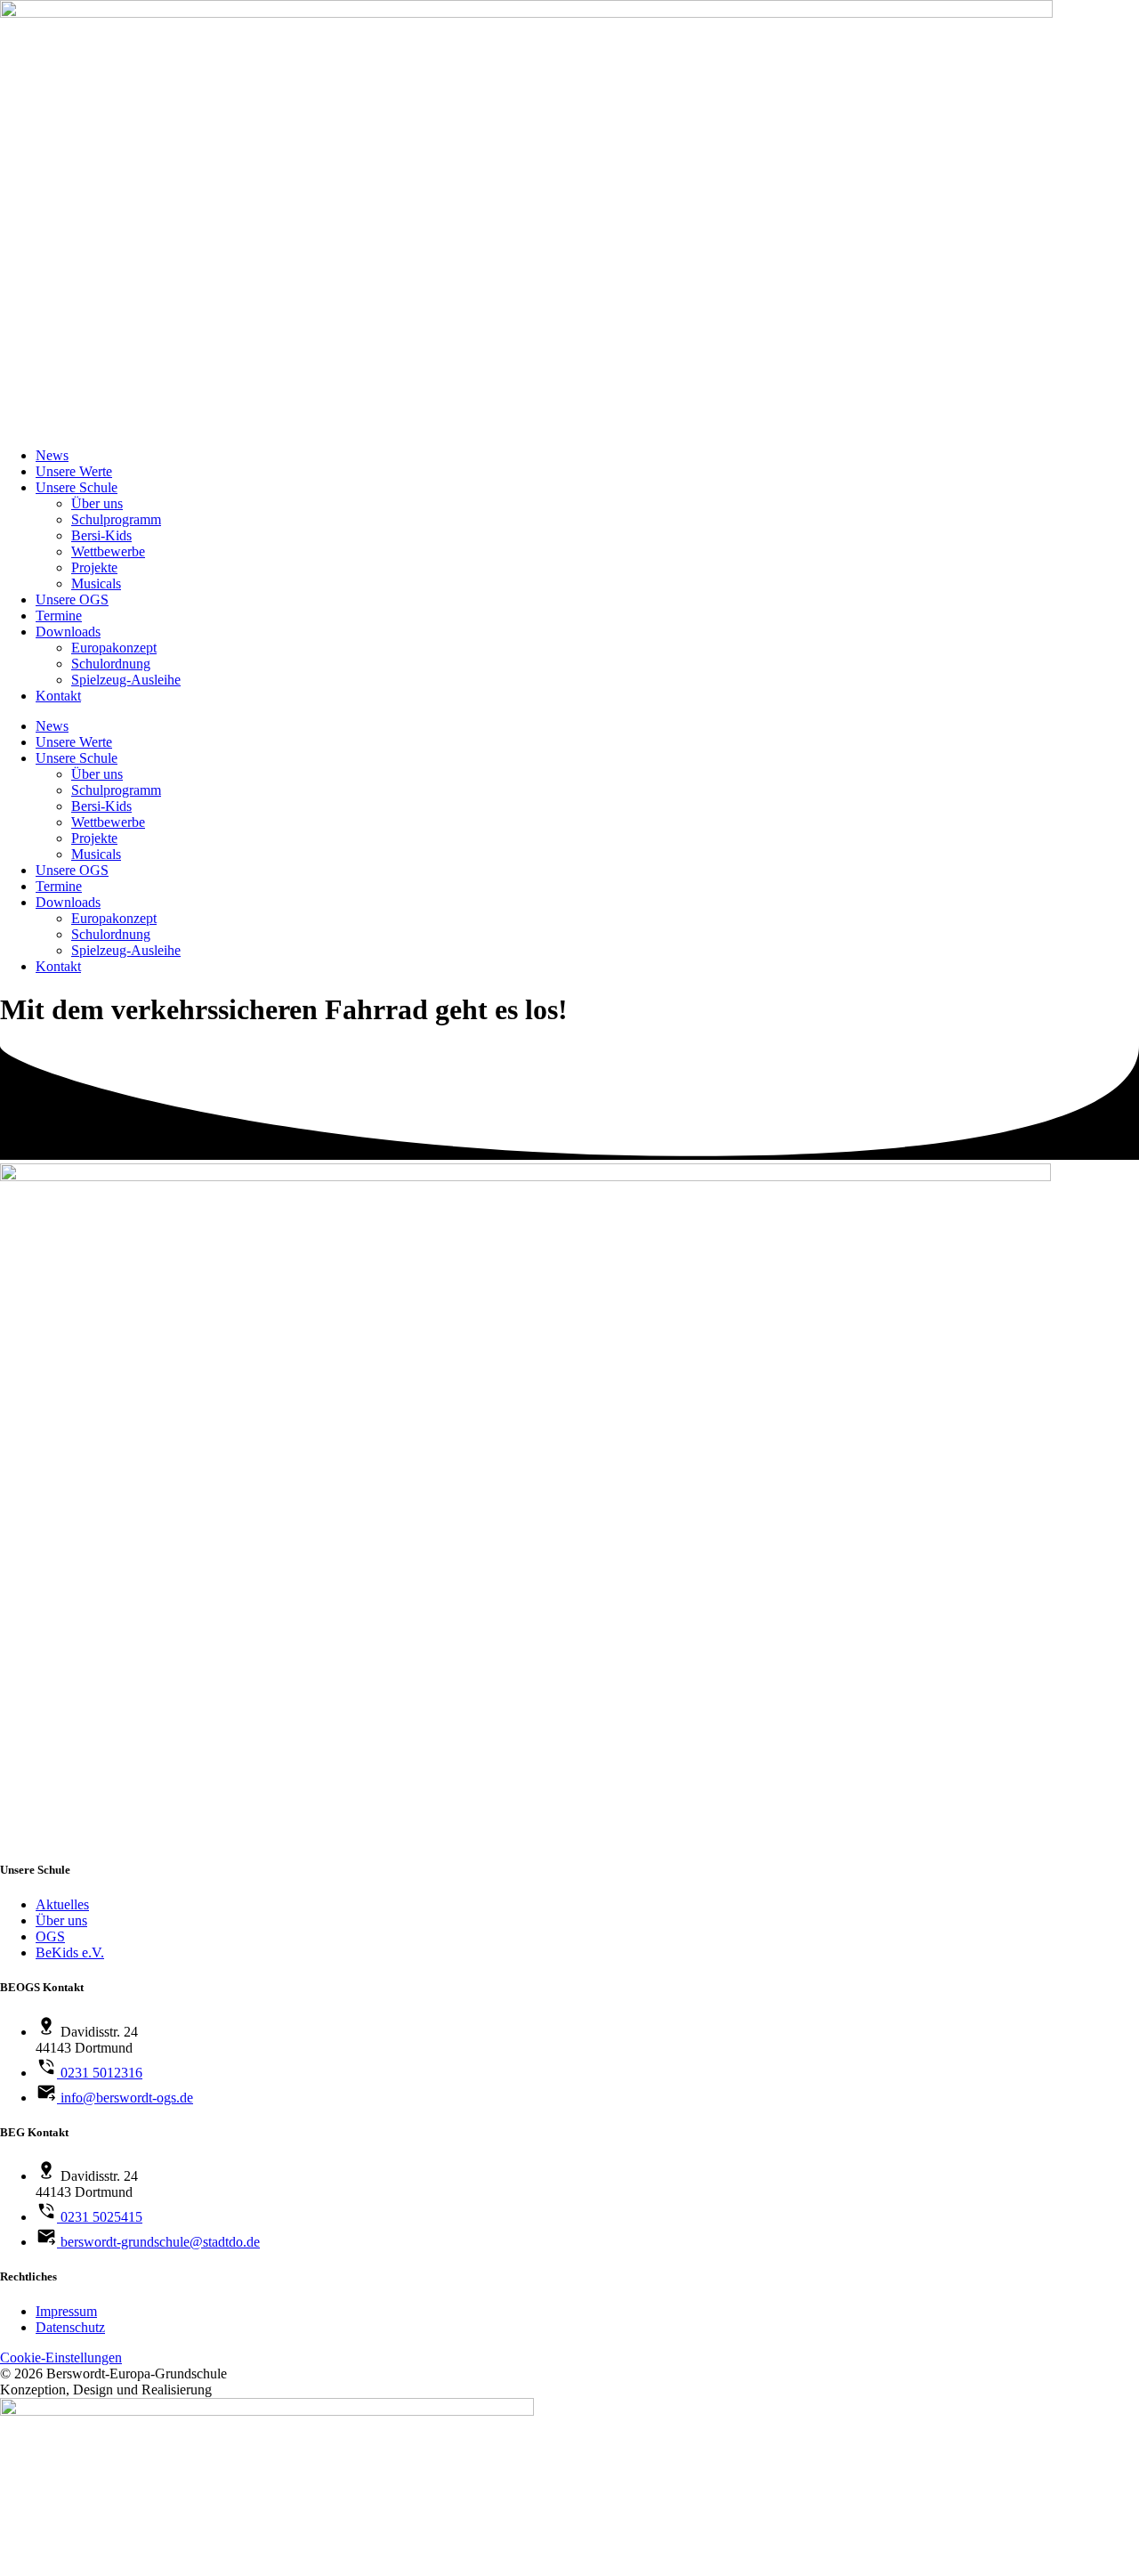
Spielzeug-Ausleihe (126, 680)
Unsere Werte (74, 471)
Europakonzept (114, 648)
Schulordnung (111, 664)
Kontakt (58, 696)
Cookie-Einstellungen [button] (61, 2357)
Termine (59, 616)
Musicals (96, 583)
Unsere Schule (77, 487)
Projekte (94, 567)
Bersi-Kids (101, 535)
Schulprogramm (116, 519)
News (52, 455)
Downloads (68, 632)
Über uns (97, 503)
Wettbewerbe (108, 551)
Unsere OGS (72, 599)
